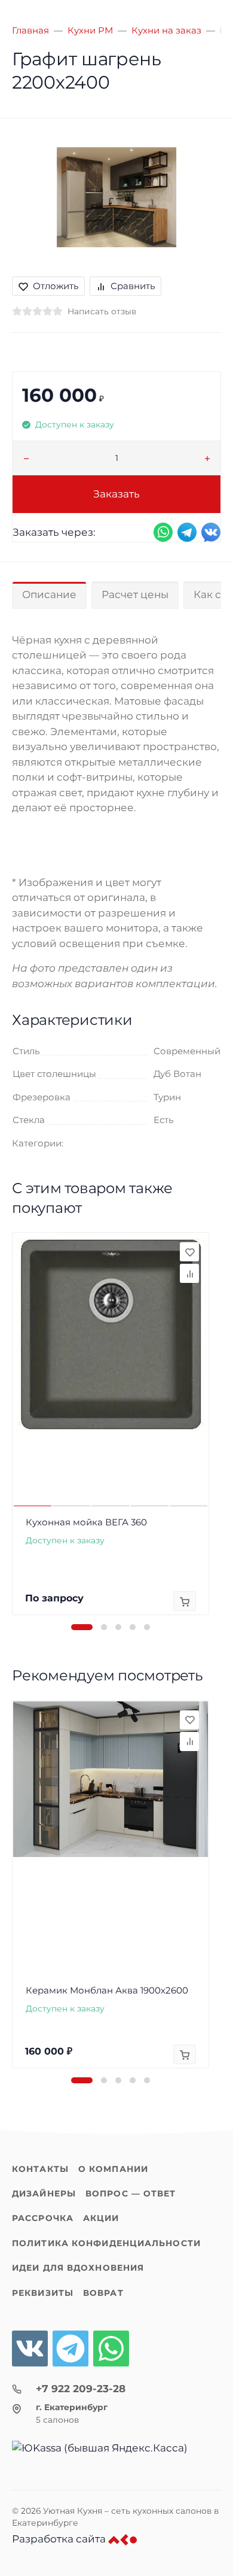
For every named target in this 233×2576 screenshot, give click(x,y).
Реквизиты (43, 2293)
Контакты (40, 2169)
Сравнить (133, 286)
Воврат (103, 2293)
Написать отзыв (102, 311)
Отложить (56, 286)
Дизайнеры (44, 2193)
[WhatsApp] (111, 2349)
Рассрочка (43, 2218)
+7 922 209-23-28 (81, 2389)
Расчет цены (135, 594)
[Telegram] (70, 2349)
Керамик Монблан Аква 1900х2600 (107, 1990)
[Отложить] (189, 1252)
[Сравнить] (189, 1273)
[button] (82, 1627)
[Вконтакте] (30, 2349)
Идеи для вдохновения (78, 2268)
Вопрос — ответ (131, 2193)
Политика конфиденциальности (106, 2243)
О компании (113, 2169)
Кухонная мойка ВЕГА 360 (86, 1522)
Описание (49, 594)
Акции (101, 2218)
